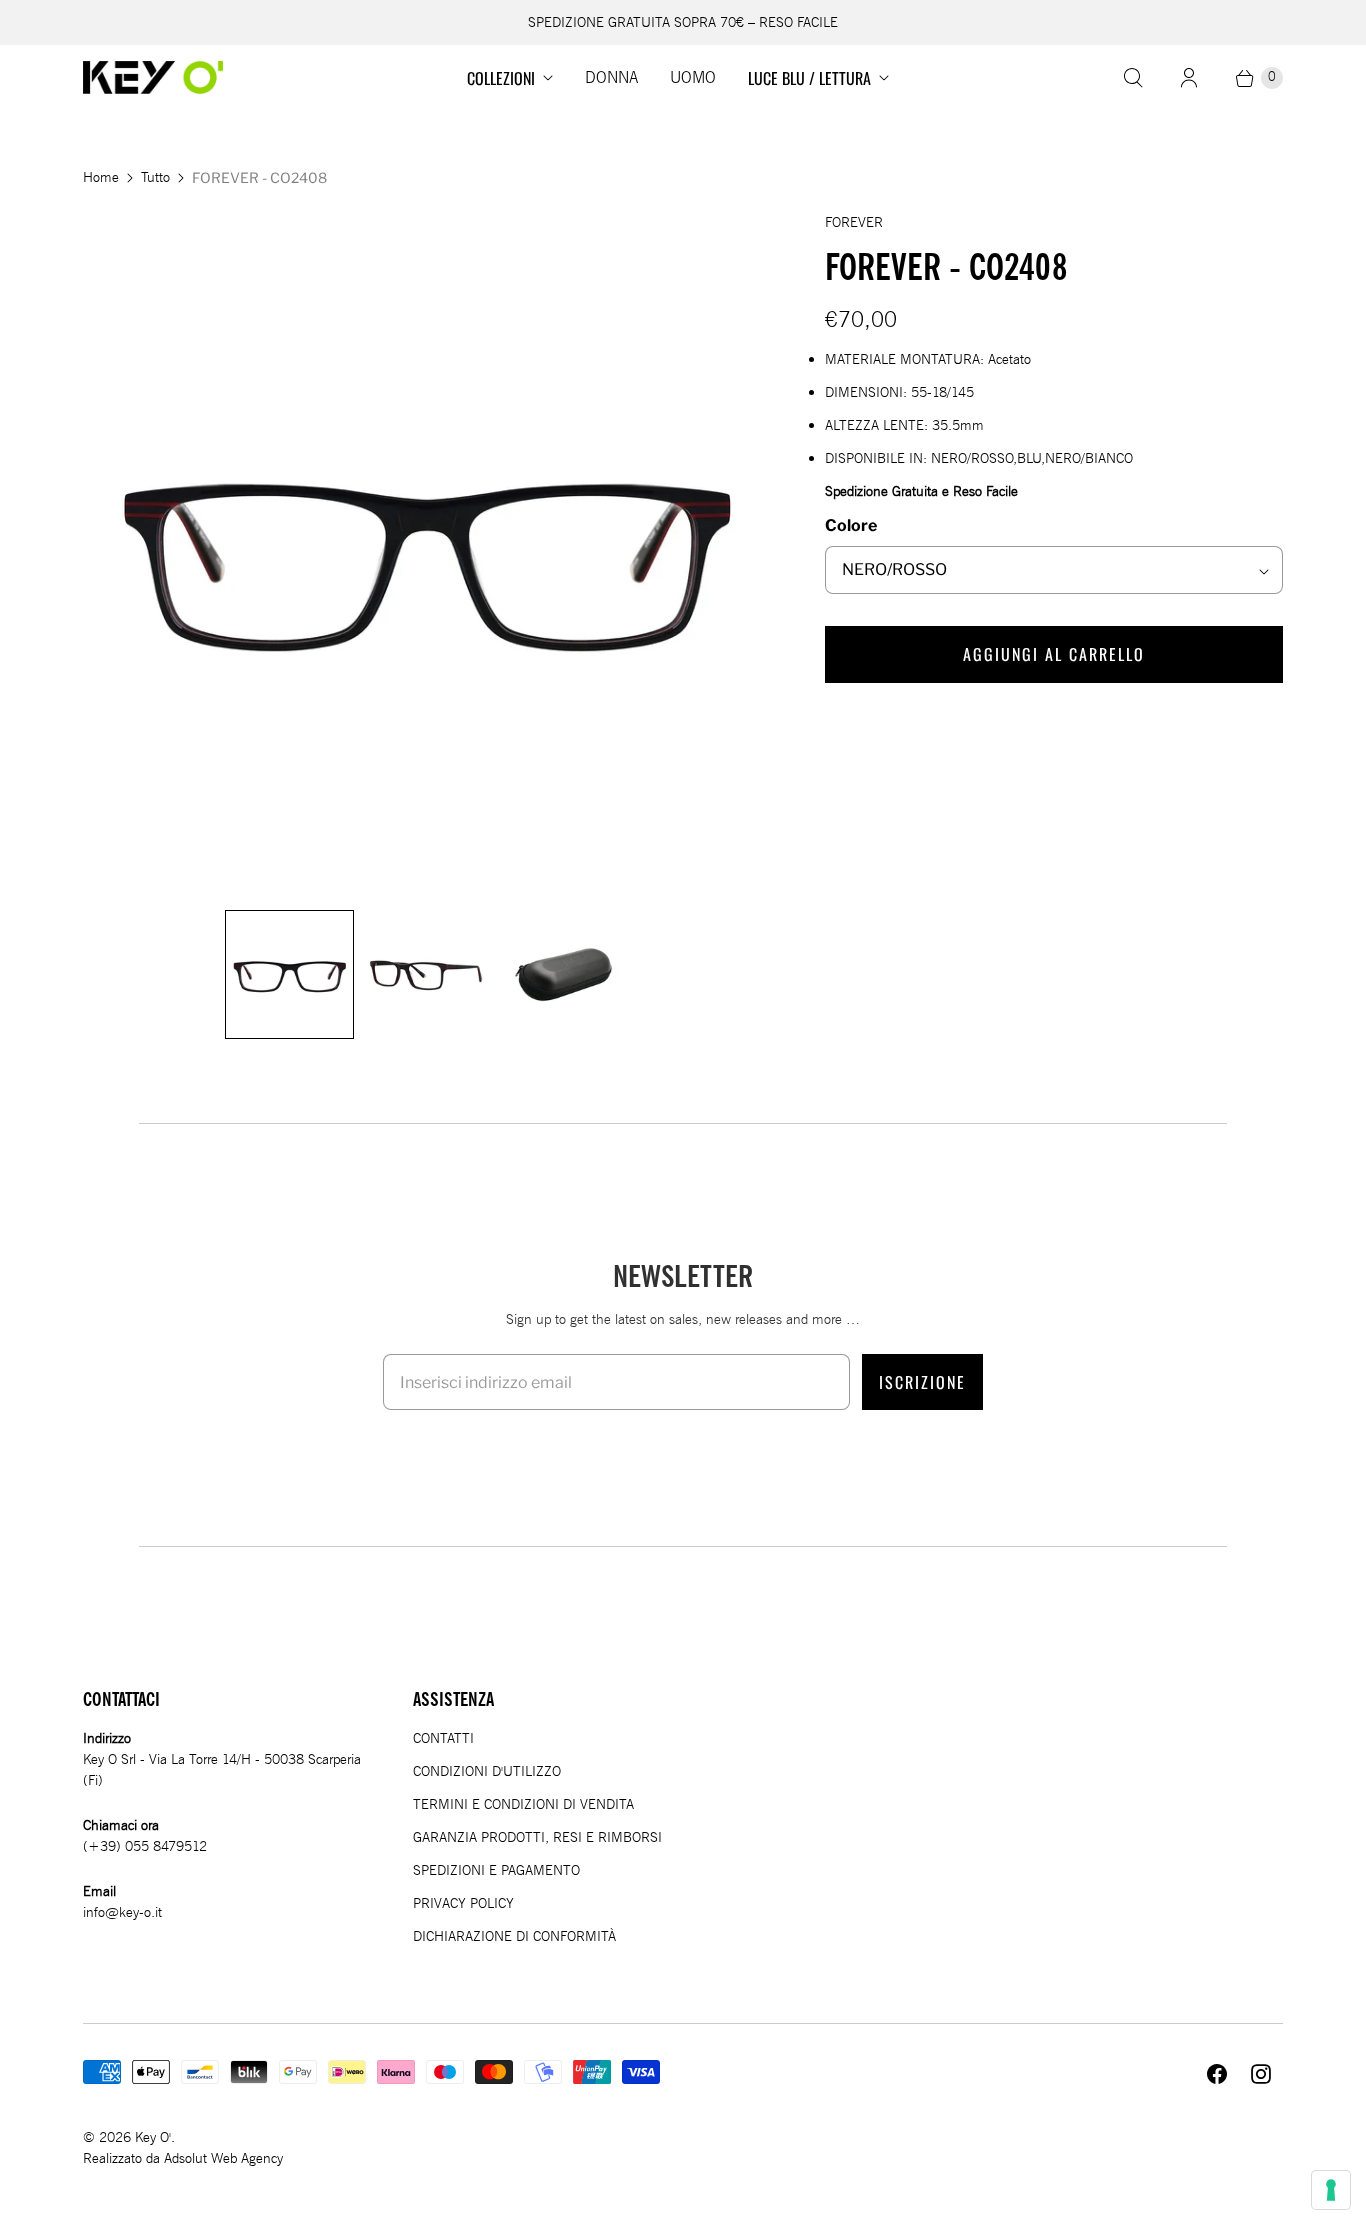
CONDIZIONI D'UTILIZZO (487, 1771)
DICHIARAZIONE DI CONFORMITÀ (514, 1936)
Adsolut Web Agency (223, 2158)
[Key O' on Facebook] (1217, 2074)
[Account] (1189, 78)
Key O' (153, 2137)
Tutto (155, 177)
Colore (851, 525)
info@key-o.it (122, 1912)
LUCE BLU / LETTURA (809, 78)
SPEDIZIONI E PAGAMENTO (496, 1870)
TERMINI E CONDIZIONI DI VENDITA (523, 1804)
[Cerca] (1133, 78)
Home (101, 177)
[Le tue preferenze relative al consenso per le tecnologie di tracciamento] (1331, 2190)
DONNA (611, 78)
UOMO (693, 78)
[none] (289, 974)
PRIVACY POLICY (463, 1903)
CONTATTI (443, 1738)
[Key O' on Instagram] (1261, 2074)
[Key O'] (153, 77)
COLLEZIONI (501, 78)
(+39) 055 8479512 (145, 1846)
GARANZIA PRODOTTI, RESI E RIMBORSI (537, 1837)
